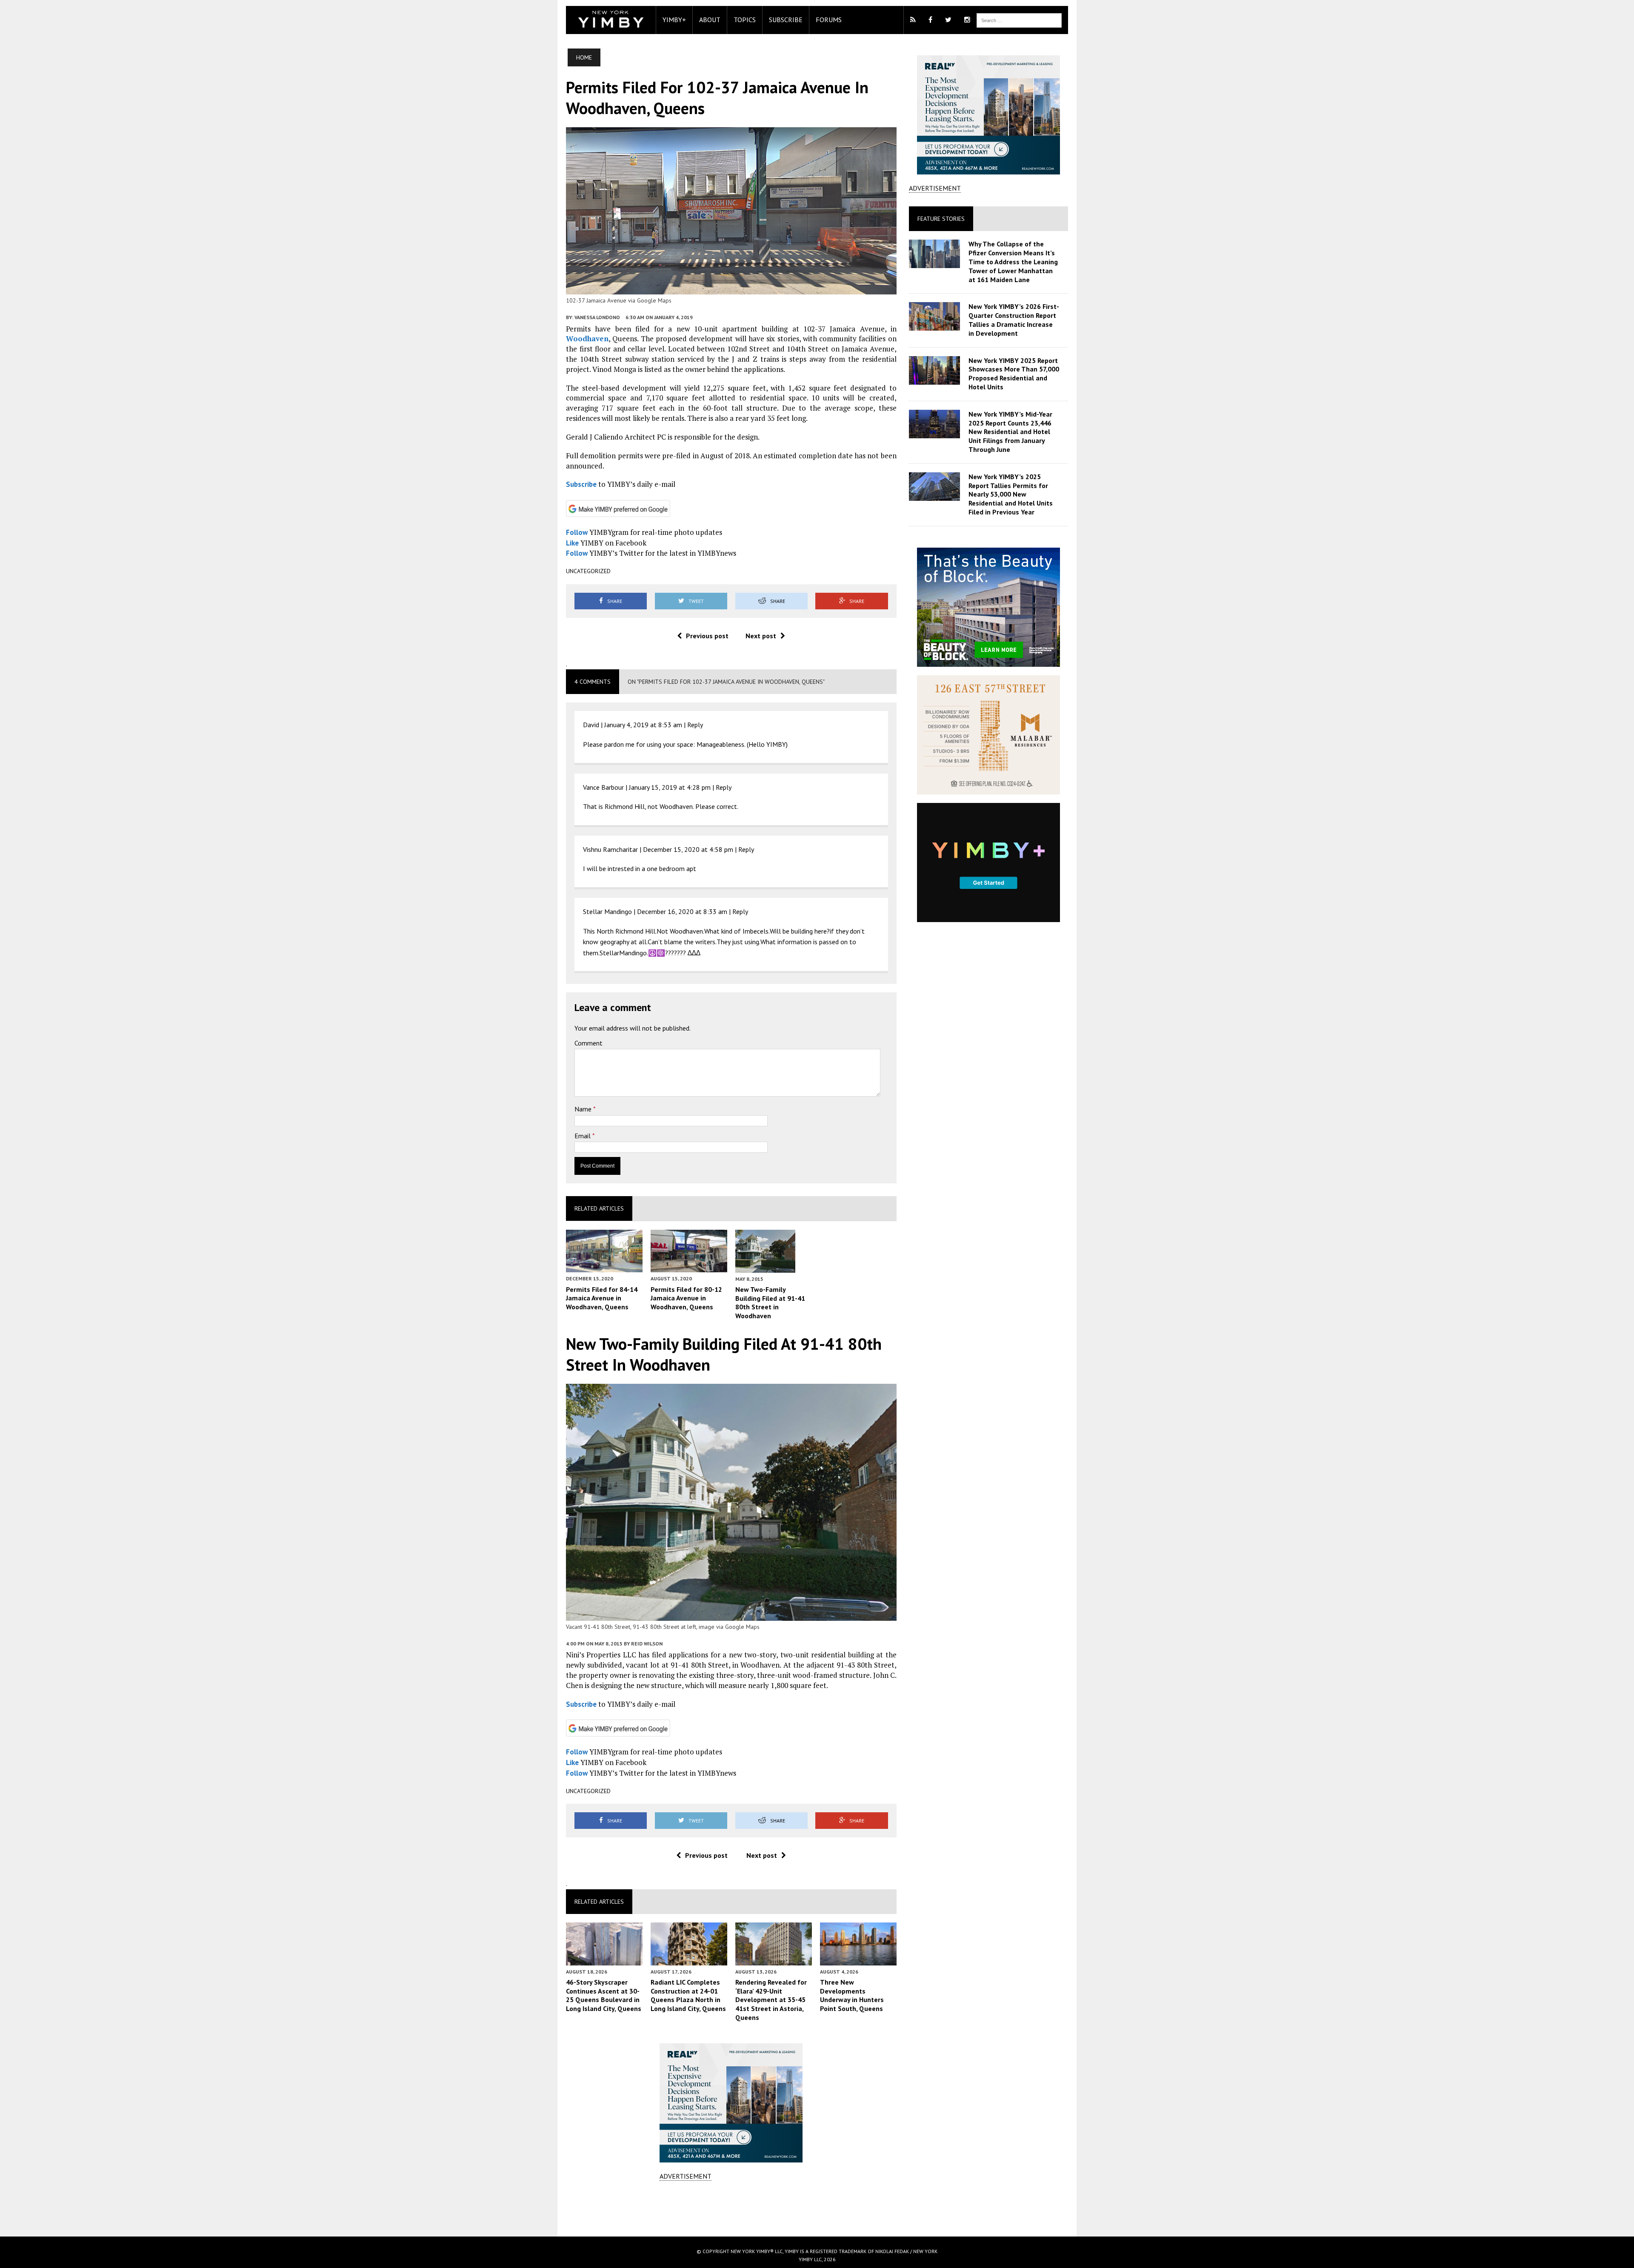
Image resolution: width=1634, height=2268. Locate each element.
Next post (761, 636)
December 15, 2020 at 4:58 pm (688, 849)
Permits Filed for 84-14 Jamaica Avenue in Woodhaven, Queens (602, 1298)
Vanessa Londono (597, 317)
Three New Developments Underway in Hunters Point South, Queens (852, 1995)
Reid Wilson (647, 1644)
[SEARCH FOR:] (1019, 20)
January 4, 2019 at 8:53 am (643, 725)
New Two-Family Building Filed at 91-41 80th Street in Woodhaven (770, 1303)
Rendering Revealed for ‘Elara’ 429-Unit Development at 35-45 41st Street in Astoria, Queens (771, 2000)
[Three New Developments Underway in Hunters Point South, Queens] (858, 1960)
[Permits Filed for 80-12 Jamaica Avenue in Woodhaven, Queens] (689, 1267)
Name (584, 1109)
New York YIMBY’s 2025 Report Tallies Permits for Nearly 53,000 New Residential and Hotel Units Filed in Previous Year (1011, 494)
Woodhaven (587, 338)
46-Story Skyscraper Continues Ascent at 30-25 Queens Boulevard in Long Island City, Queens (604, 1995)
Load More (731, 2208)
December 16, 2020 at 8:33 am (682, 911)
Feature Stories (941, 219)
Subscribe (786, 20)
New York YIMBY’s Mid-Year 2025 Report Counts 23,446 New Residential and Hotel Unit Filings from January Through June (1010, 432)
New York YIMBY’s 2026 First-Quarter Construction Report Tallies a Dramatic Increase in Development (1014, 320)
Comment (588, 1043)
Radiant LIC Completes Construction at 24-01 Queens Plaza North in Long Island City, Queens (688, 1995)
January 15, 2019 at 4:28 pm (670, 787)
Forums (829, 20)
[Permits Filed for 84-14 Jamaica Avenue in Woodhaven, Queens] (604, 1267)
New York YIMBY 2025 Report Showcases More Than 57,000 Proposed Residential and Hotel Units (1014, 374)
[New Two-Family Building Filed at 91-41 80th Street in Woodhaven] (765, 1267)
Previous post (707, 636)
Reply (695, 725)
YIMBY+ (674, 20)
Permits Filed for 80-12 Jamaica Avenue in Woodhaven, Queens (686, 1298)
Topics (745, 20)
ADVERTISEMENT (686, 2176)
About (710, 20)
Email (583, 1136)
